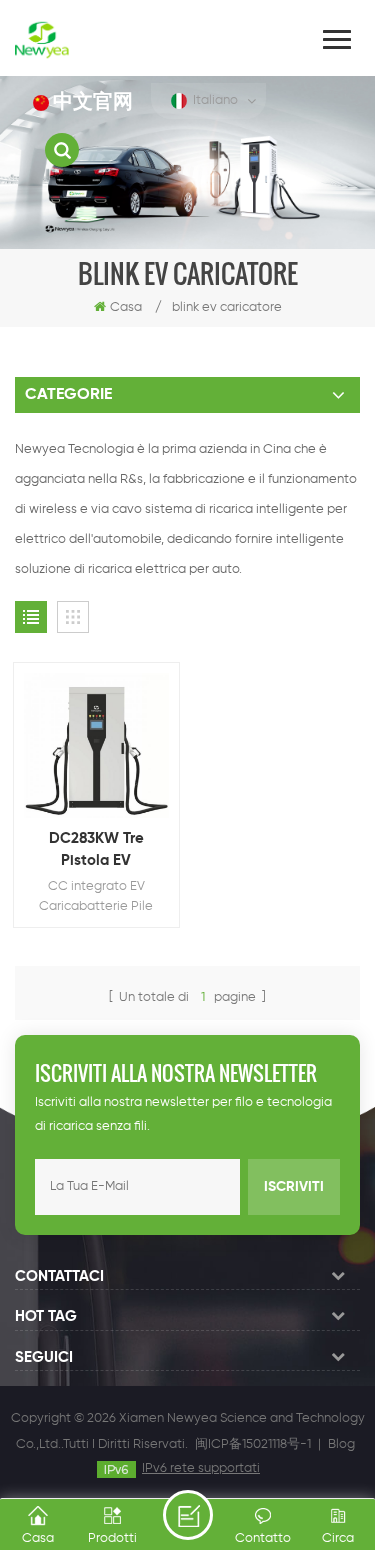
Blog (341, 1444)
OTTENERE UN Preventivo (188, 1515)
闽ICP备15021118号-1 (253, 1444)
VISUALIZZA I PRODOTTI (106, 775)
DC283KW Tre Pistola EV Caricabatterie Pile (96, 851)
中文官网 (93, 102)
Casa (126, 307)
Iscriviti (294, 1187)
